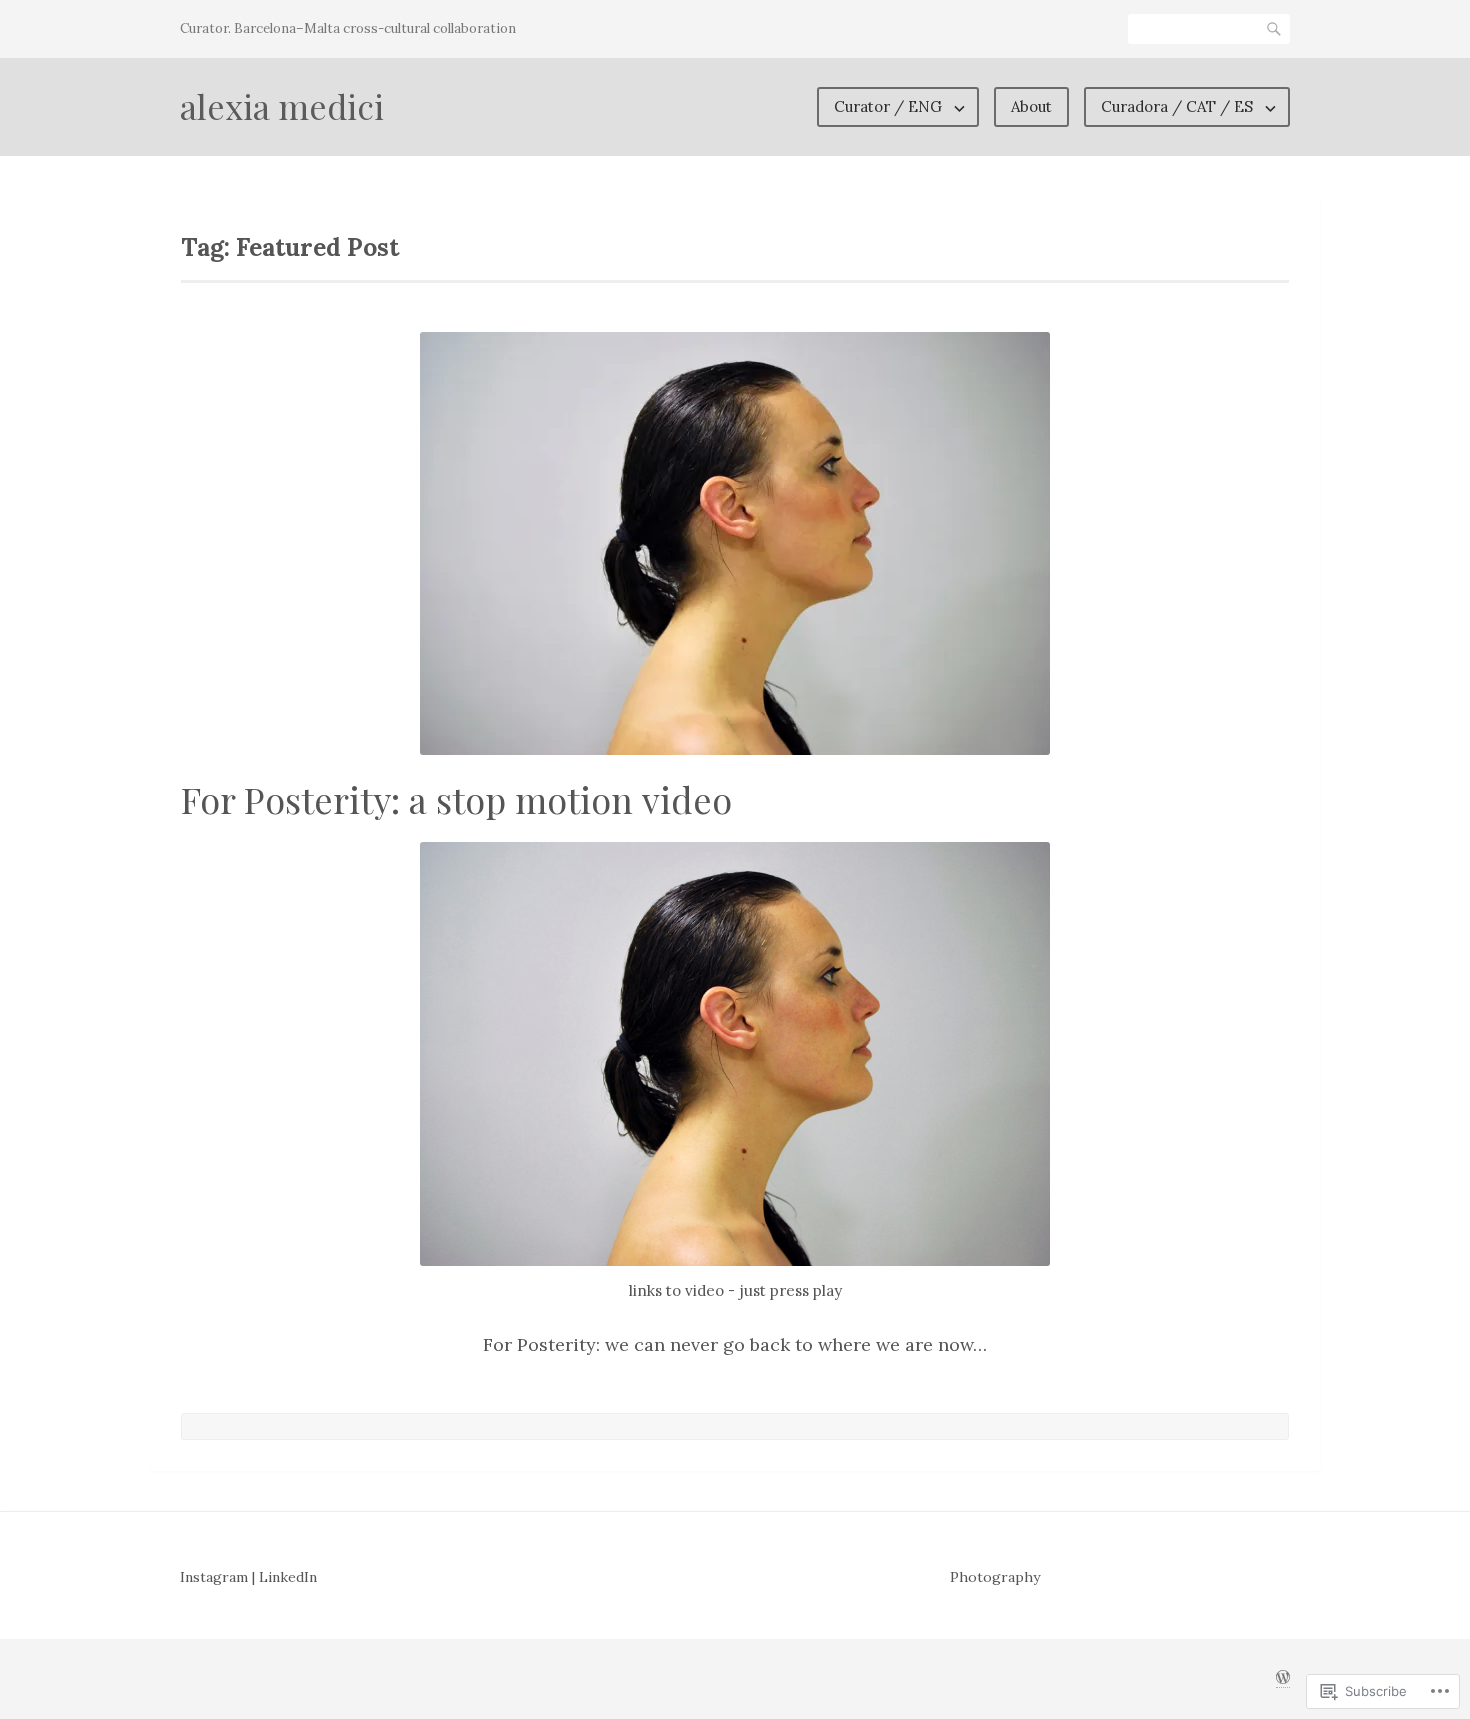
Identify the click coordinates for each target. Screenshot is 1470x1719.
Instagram (214, 1577)
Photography (995, 1577)
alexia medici (282, 106)
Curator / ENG (888, 106)
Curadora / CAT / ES (1177, 106)
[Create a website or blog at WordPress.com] (1283, 1678)
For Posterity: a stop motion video (456, 799)
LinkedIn (288, 1577)
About (1031, 106)
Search (1275, 28)
